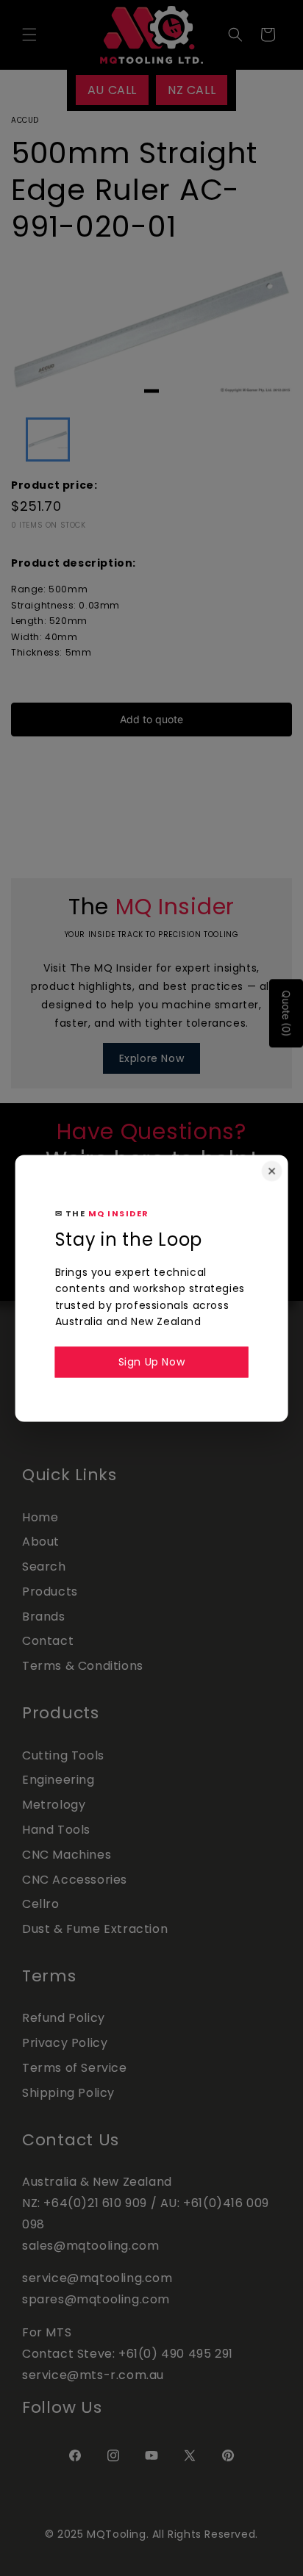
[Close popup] (271, 1171)
